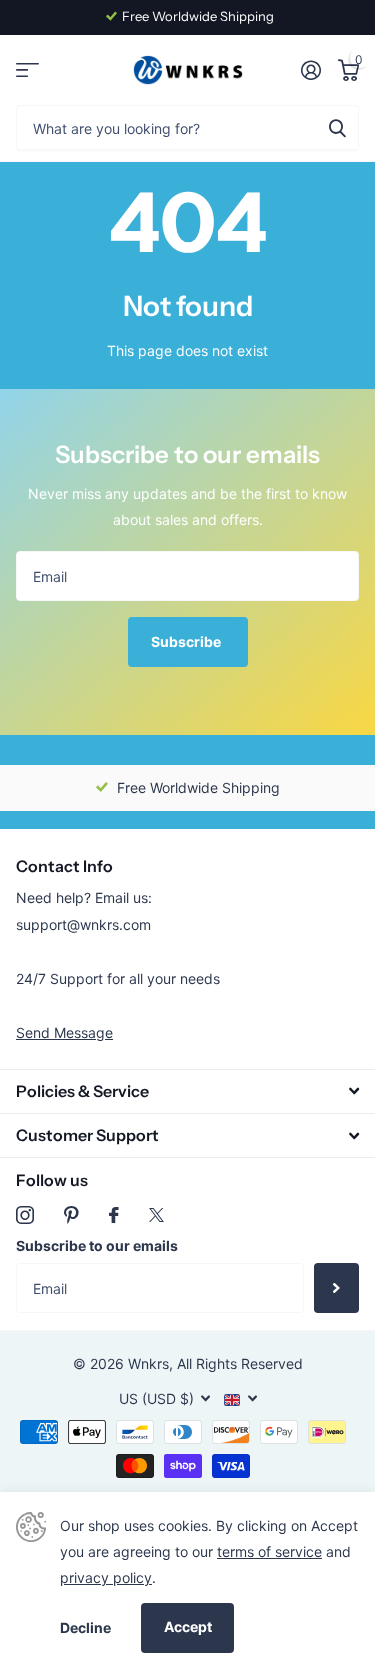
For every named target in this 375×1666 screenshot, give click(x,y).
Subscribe (187, 641)
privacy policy (106, 1577)
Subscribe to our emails (97, 1245)
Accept (188, 1626)
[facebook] (114, 1215)
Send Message (64, 1032)
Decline (85, 1627)
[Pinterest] (71, 1215)
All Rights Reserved (240, 1363)
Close (187, 1091)
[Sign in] (310, 70)
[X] (156, 1215)
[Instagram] (25, 1215)
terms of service (269, 1551)
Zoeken (337, 127)
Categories (27, 70)
